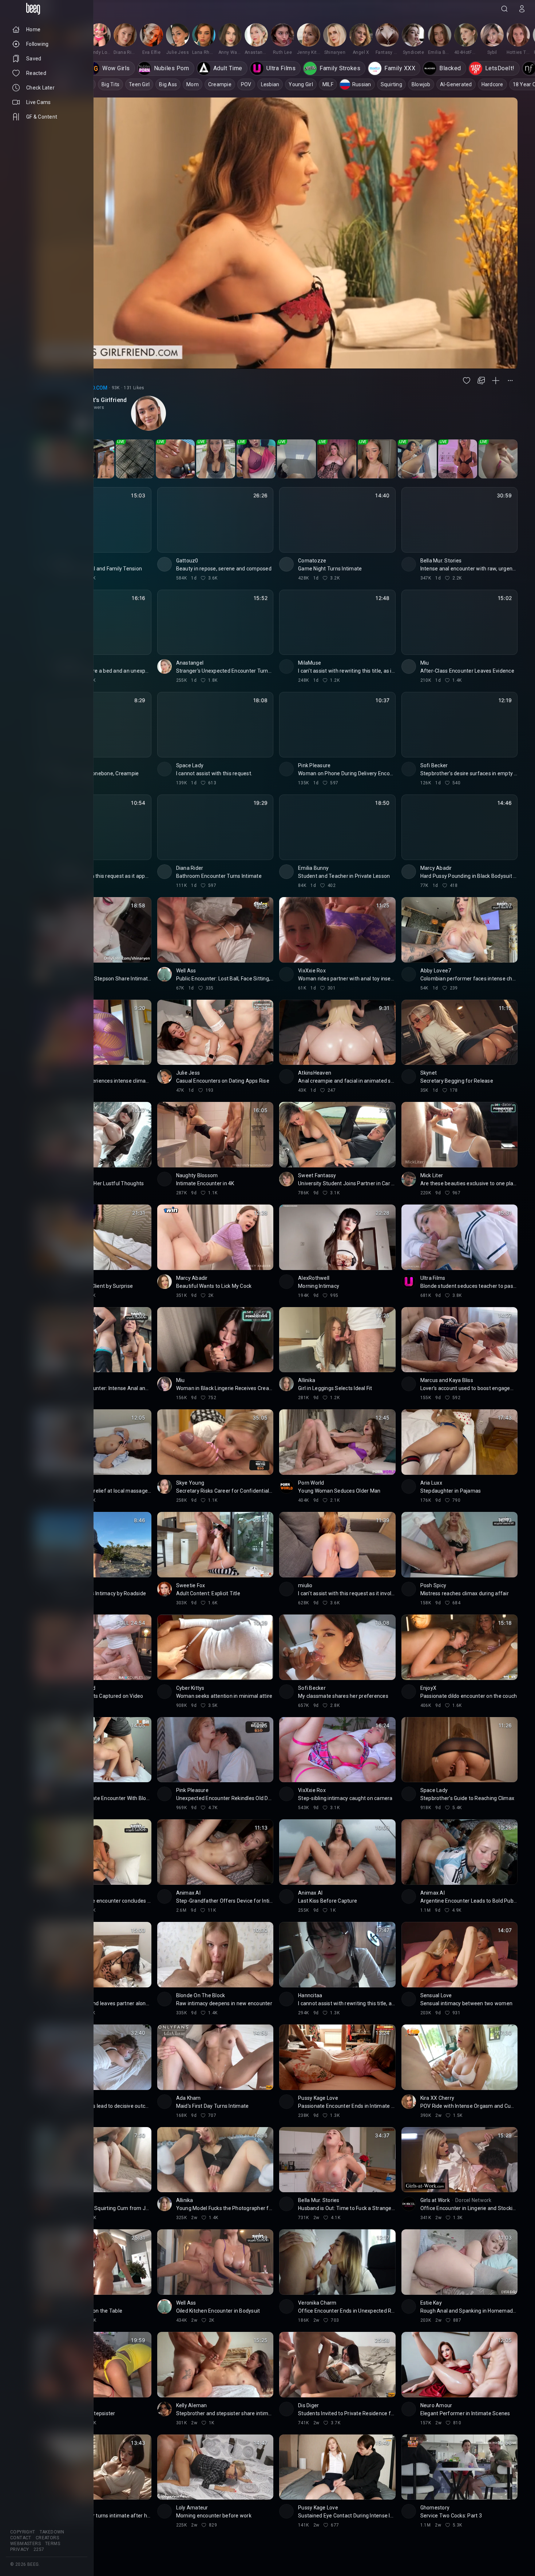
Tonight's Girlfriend (100, 400)
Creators (47, 2538)
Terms (53, 2544)
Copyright (23, 2532)
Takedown (52, 2532)
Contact (21, 2538)
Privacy (20, 2549)
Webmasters (25, 2544)
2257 (39, 2549)
